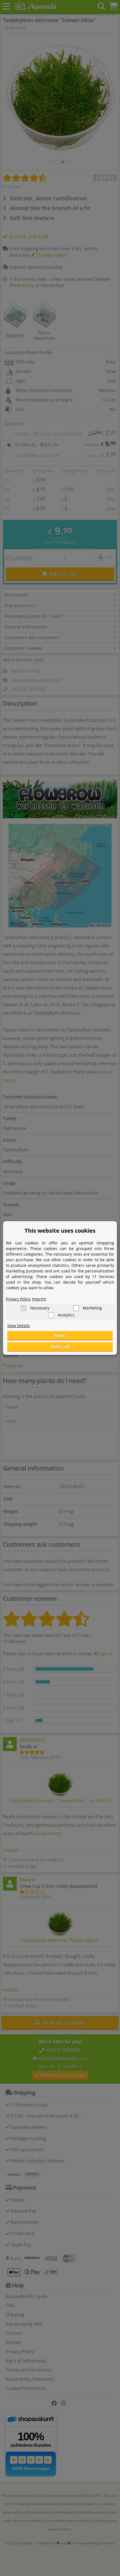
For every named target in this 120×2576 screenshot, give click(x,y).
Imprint (39, 1299)
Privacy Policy (18, 1299)
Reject (60, 1335)
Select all (60, 1346)
